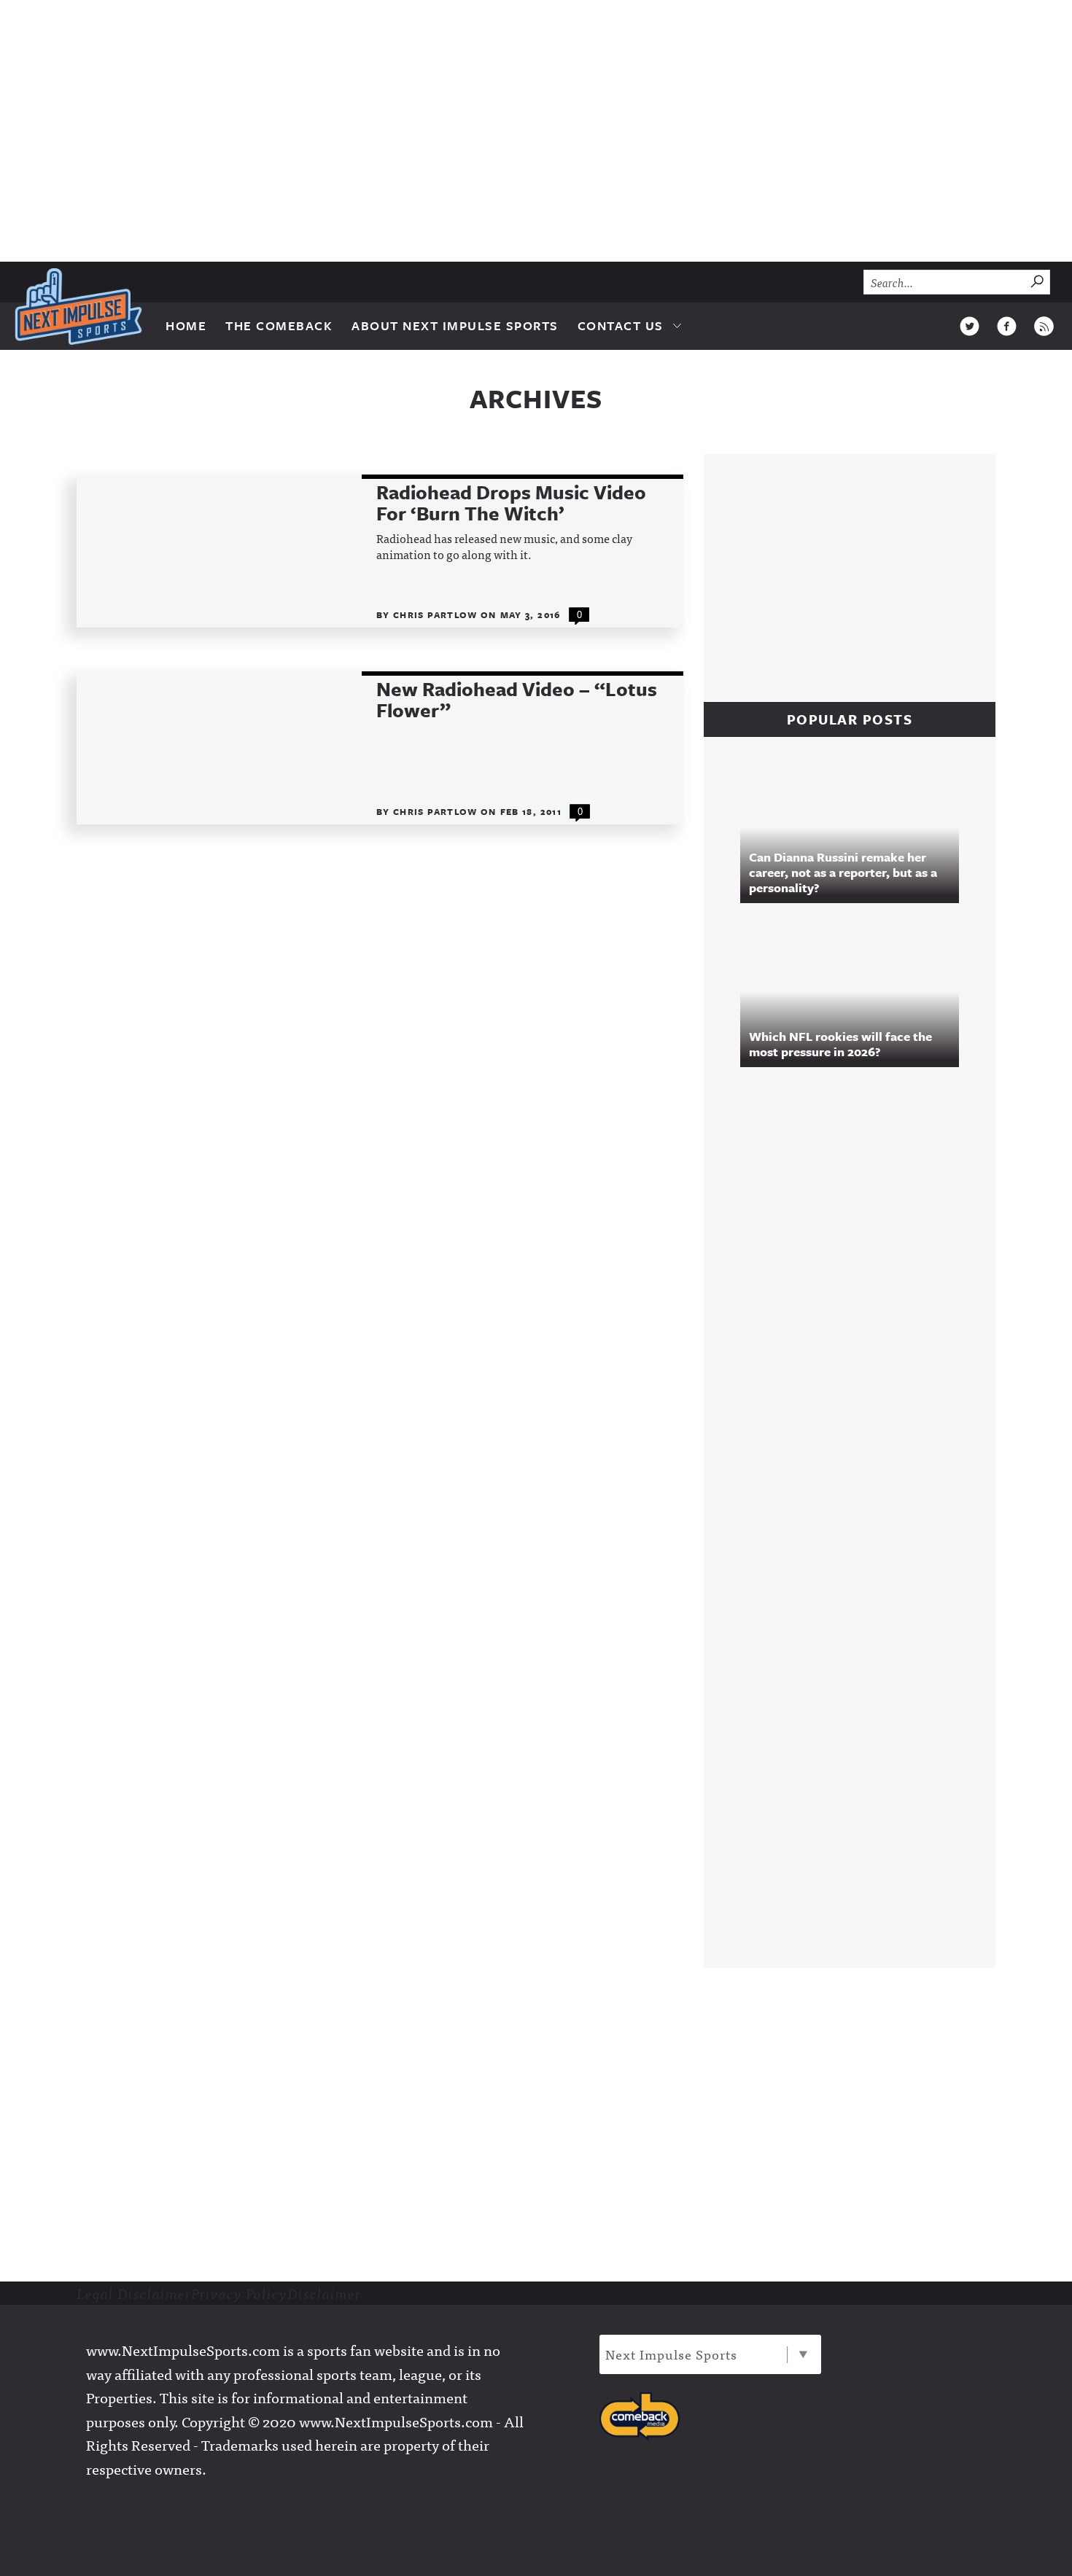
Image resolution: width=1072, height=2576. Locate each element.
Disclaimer (324, 2293)
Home (186, 325)
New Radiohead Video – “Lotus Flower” (517, 700)
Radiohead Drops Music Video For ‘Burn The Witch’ (511, 503)
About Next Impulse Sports (455, 325)
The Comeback (279, 325)
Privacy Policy (239, 2293)
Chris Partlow (437, 614)
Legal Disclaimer (134, 2293)
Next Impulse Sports (671, 2354)
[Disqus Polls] (857, 1277)
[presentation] (219, 551)
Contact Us (621, 325)
